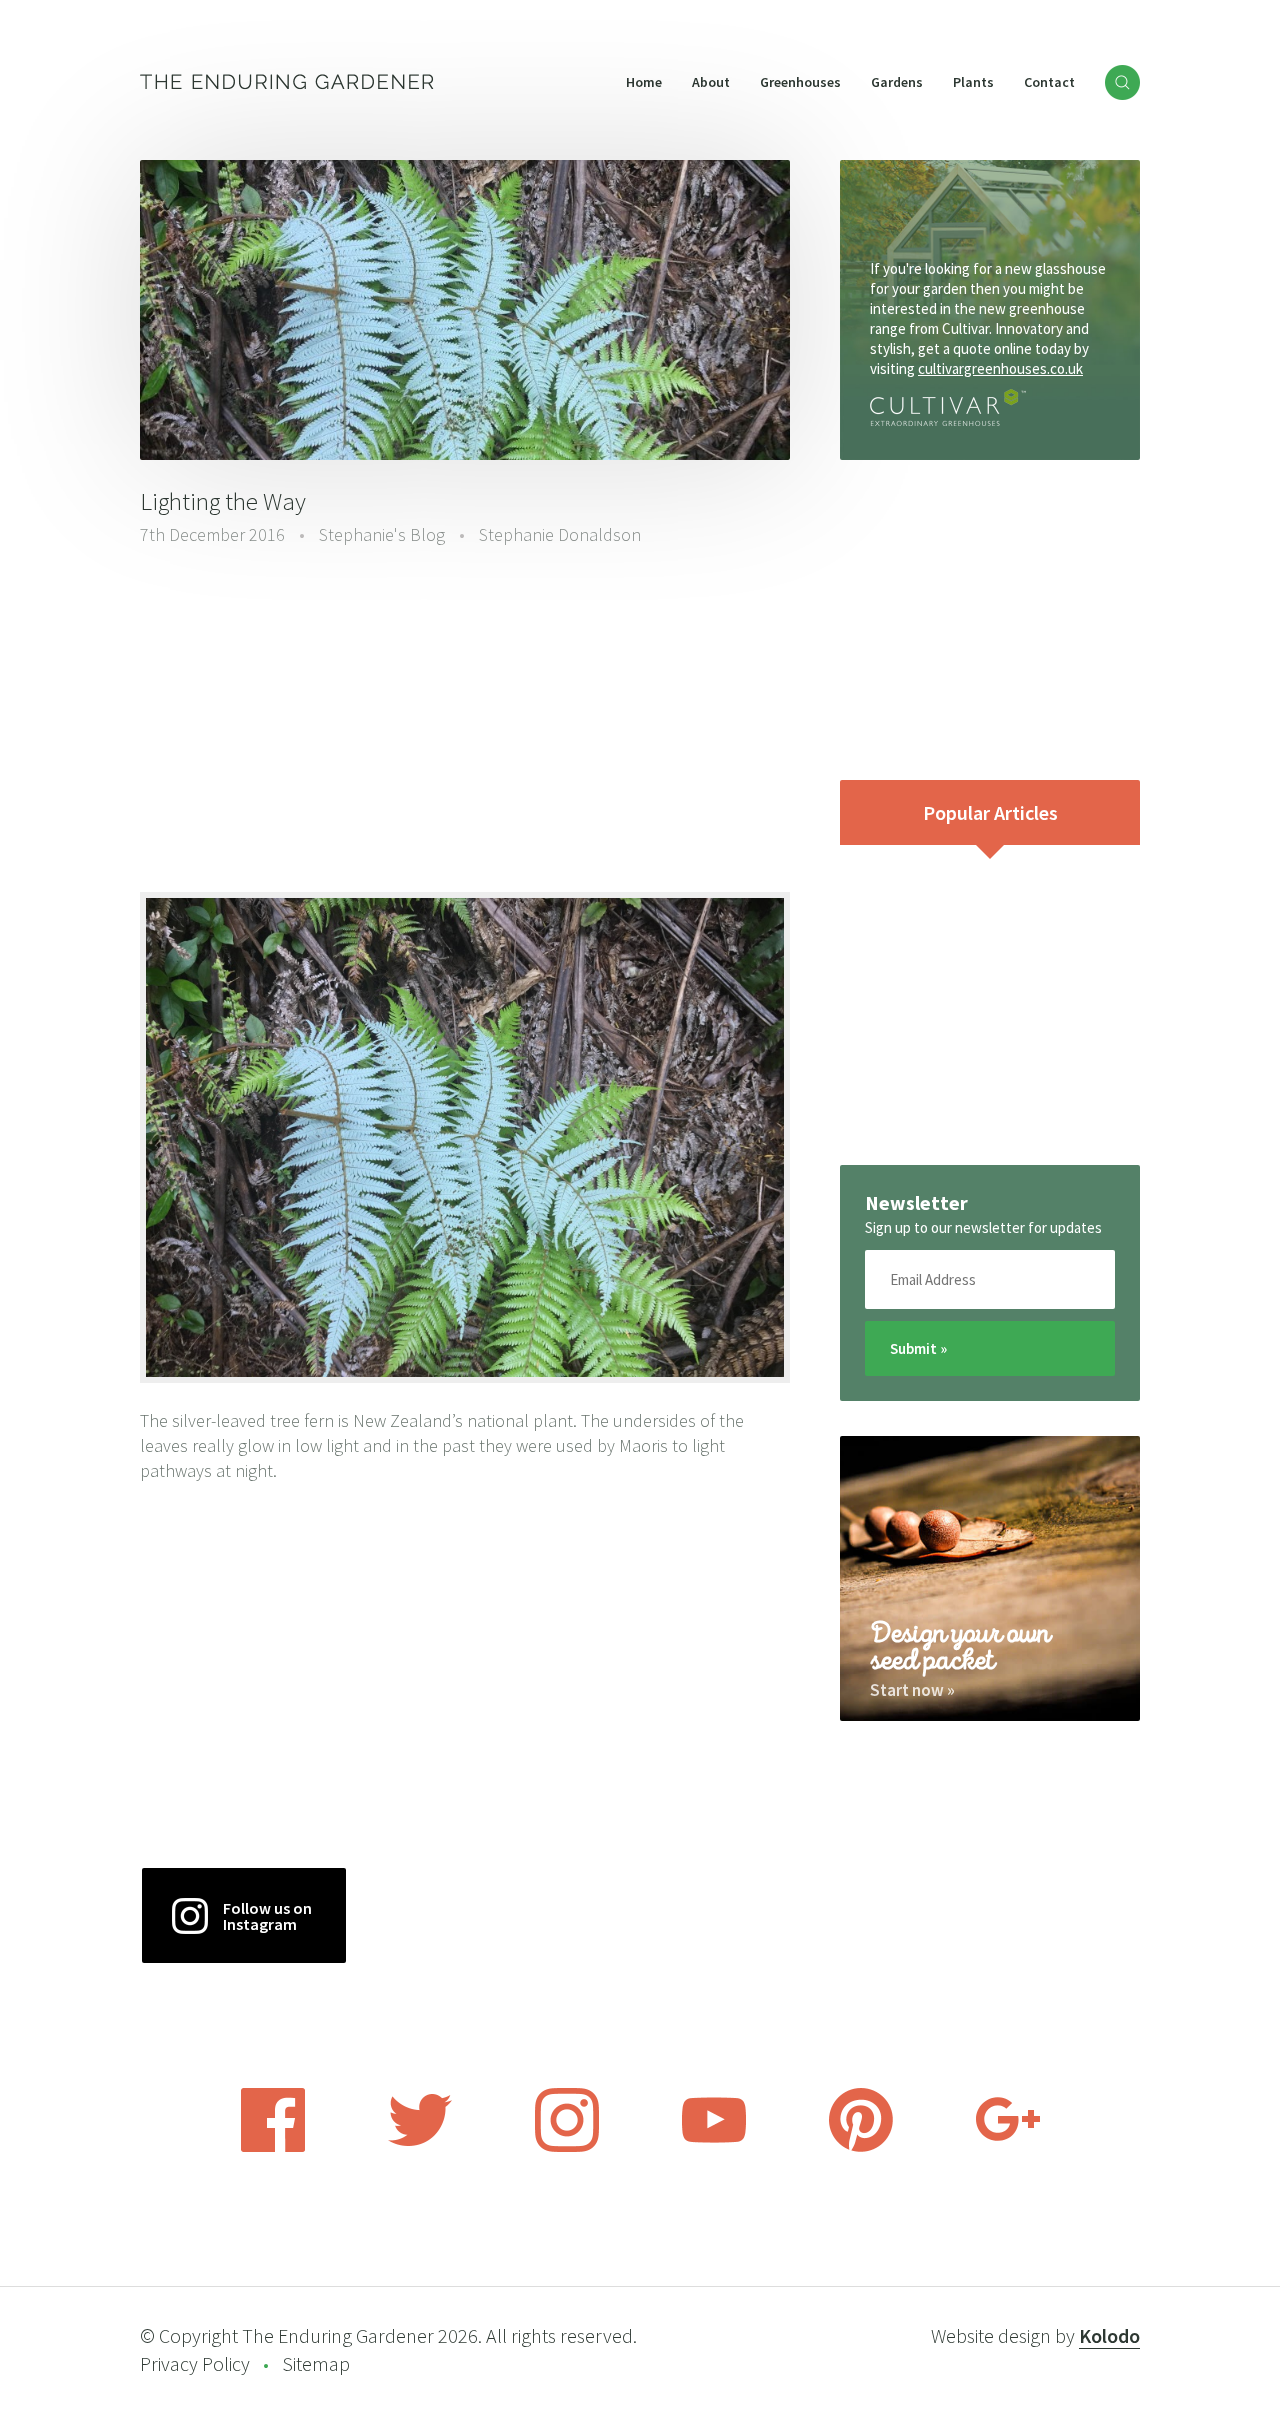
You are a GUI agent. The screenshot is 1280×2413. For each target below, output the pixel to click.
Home (644, 82)
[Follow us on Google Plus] (1008, 2146)
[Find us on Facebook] (273, 2146)
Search (1122, 82)
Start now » (912, 1690)
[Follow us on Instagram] (567, 2146)
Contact (1049, 82)
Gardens (897, 82)
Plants (973, 82)
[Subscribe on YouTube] (714, 2146)
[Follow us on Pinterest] (861, 2146)
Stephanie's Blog (382, 534)
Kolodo (1109, 2335)
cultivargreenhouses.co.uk (1000, 368)
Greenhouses (800, 82)
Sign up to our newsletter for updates (983, 1227)
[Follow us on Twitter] (420, 2146)
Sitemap (316, 2363)
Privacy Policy (195, 2363)
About (711, 82)
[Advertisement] (465, 717)
